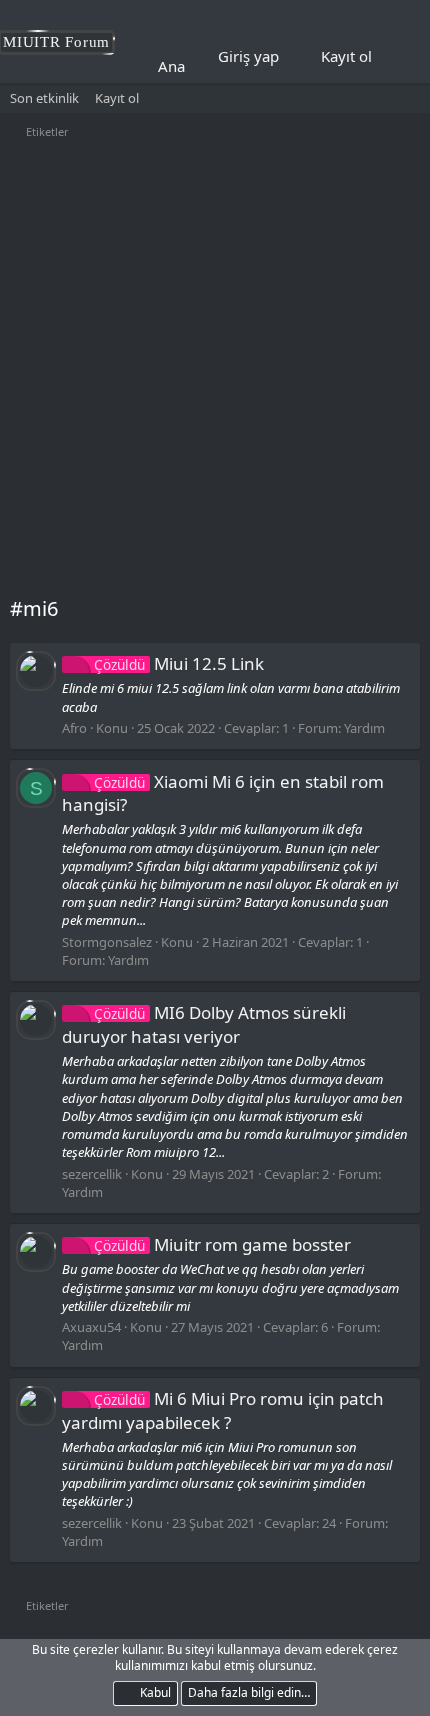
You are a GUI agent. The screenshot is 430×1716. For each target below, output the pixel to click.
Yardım (364, 728)
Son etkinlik (44, 98)
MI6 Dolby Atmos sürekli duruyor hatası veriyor (204, 1024)
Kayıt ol (117, 98)
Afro (74, 728)
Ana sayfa (191, 66)
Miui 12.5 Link (179, 663)
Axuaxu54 (91, 1327)
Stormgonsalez (107, 942)
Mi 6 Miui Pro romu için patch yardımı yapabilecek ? (223, 1410)
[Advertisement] (215, 370)
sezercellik (92, 1174)
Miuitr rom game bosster (222, 1244)
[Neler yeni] (401, 57)
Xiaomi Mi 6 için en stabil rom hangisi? (223, 793)
